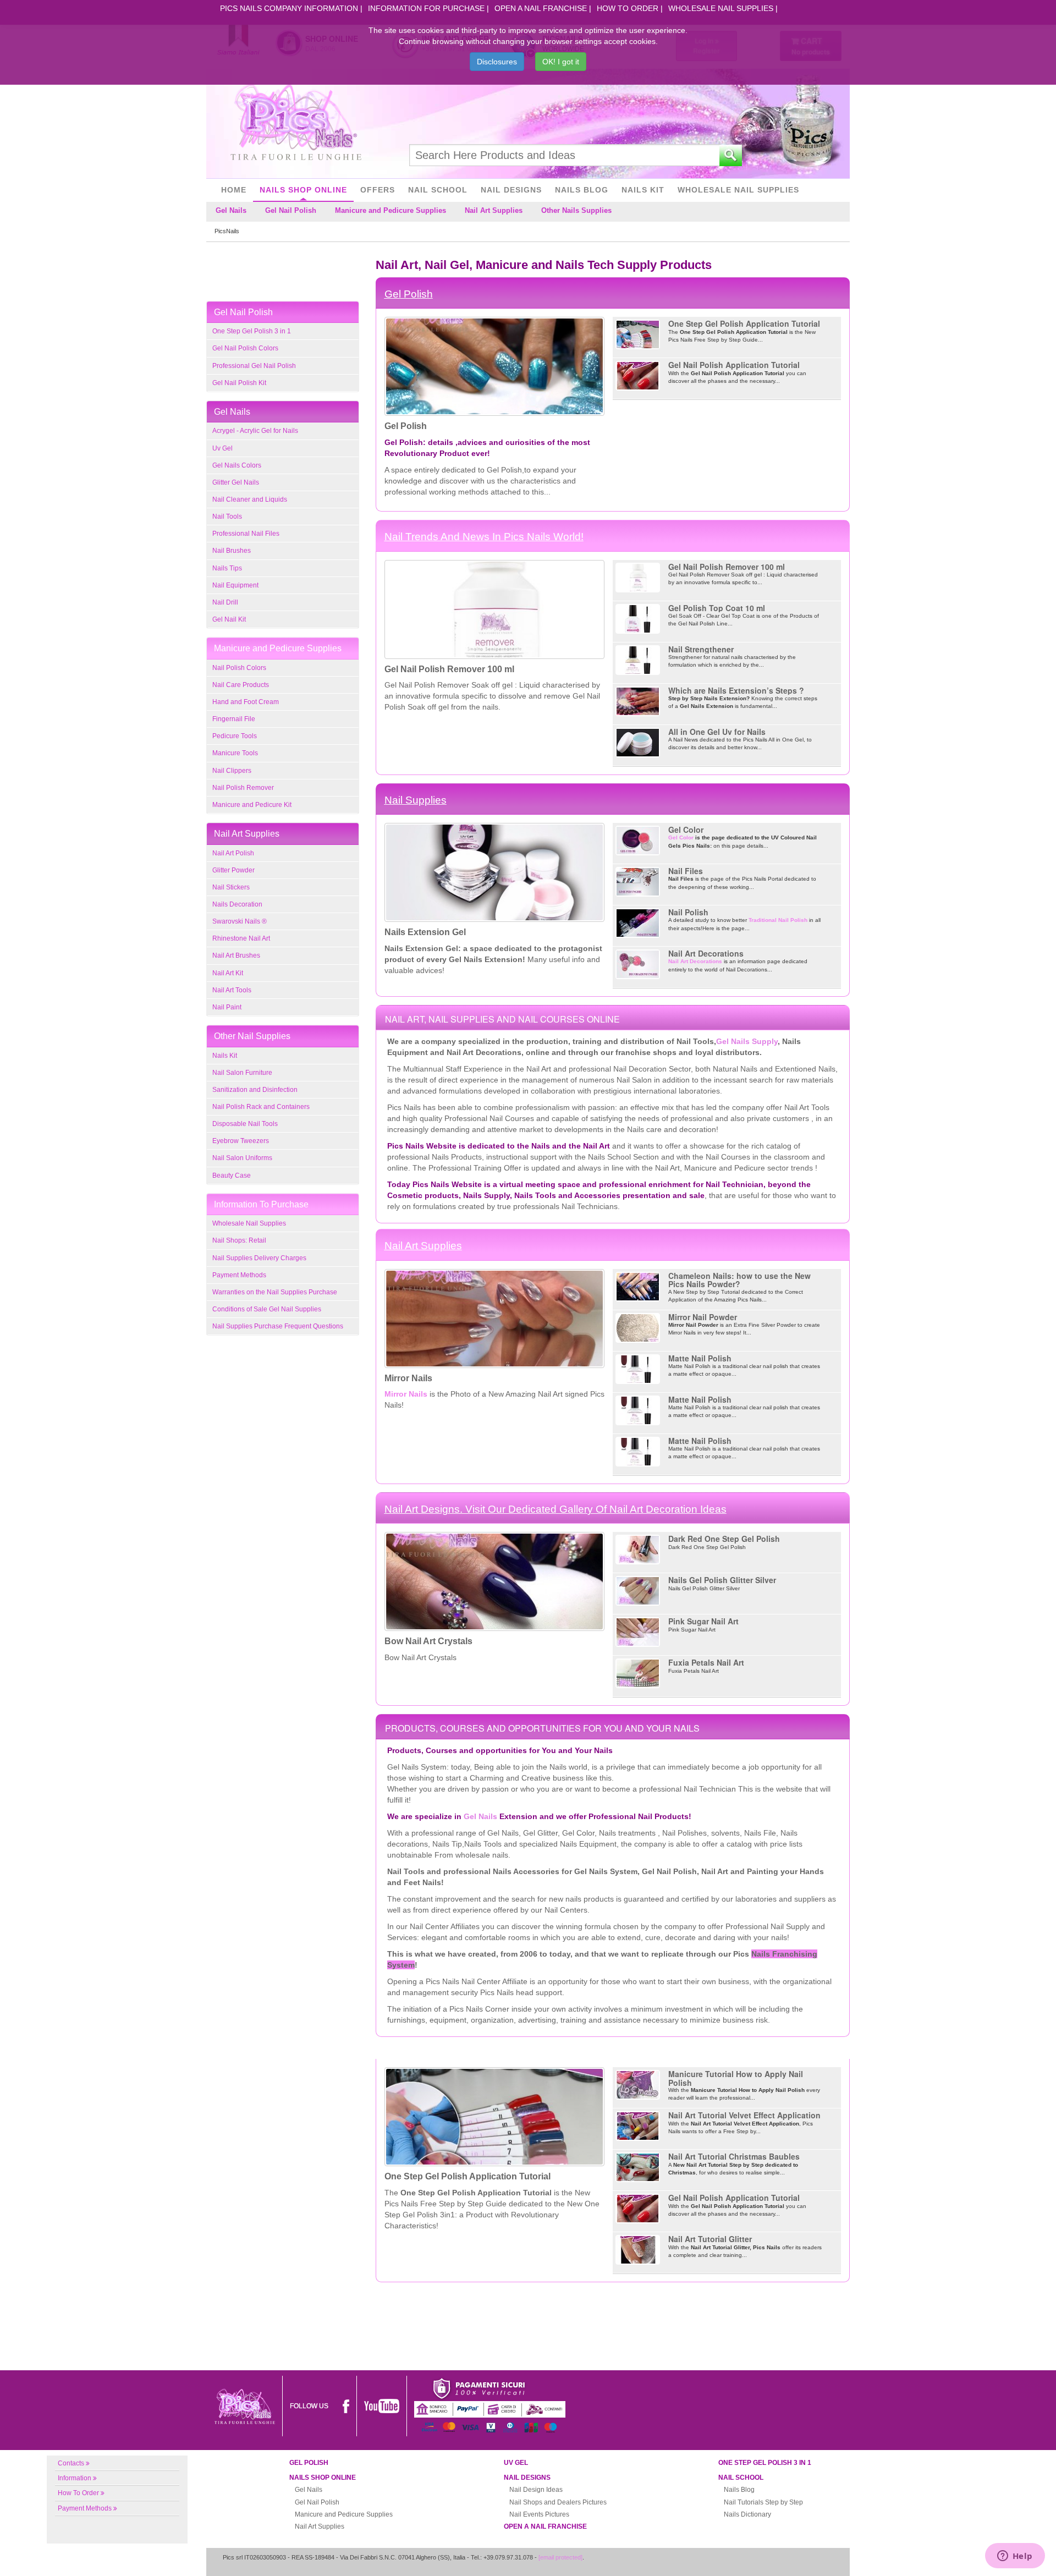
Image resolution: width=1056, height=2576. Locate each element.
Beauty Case (232, 1176)
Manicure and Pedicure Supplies (391, 210)
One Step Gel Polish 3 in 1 (252, 331)
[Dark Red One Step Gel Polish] (638, 1549)
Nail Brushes (232, 551)
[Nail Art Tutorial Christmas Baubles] (638, 2167)
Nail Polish (688, 912)
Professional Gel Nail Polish (254, 366)
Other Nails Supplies (576, 210)
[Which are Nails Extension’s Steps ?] (638, 701)
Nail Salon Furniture (242, 1073)
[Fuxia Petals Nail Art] (638, 1673)
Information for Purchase (426, 8)
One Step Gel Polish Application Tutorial (744, 323)
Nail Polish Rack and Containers (261, 1107)
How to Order (628, 8)
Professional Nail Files (246, 534)
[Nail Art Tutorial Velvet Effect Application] (638, 2126)
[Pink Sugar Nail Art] (638, 1632)
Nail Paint (227, 1007)
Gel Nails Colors (237, 465)
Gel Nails (231, 210)
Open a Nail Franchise (541, 8)
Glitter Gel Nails (236, 482)
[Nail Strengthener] (638, 659)
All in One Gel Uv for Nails (717, 732)
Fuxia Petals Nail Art (706, 1662)
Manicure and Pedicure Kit (252, 805)
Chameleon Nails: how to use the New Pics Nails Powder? (739, 1280)
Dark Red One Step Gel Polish (724, 1539)
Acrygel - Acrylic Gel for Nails (255, 431)
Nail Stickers (231, 887)
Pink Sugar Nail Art (703, 1621)
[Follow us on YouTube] (382, 2405)
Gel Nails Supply (747, 1041)
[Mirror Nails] (494, 1317)
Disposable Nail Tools (245, 1124)
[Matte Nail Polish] (638, 1368)
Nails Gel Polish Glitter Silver (722, 1580)
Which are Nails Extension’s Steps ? (736, 690)
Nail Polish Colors (239, 668)
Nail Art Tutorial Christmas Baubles (734, 2156)
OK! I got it (561, 62)
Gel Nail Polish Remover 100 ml (449, 669)
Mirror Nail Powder (703, 1317)
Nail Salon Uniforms (242, 1158)
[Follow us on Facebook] (346, 2405)
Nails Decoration (237, 904)
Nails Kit (643, 190)
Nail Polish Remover (243, 788)
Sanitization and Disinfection (255, 1090)
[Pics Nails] (296, 123)
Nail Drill (225, 602)
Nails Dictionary (747, 2514)
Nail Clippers (232, 771)
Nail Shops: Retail (239, 1240)
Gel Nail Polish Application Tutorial (734, 365)
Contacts (71, 2463)
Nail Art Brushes (236, 955)
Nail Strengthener (701, 649)
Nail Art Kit (228, 973)
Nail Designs (511, 190)
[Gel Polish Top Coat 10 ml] (638, 618)
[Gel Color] (638, 840)
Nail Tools (227, 517)
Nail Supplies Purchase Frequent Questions (278, 1326)
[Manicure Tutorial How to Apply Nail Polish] (638, 2085)
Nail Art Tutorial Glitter (710, 2239)
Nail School (438, 190)
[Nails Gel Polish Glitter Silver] (638, 1591)
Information (75, 2478)
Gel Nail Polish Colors (245, 348)
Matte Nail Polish (700, 1358)
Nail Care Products (241, 685)
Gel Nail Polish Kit (239, 383)
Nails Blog (582, 190)
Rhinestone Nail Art (241, 938)
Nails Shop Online (303, 190)
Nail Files (686, 871)
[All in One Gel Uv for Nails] (638, 742)
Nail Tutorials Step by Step (763, 2502)
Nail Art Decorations (706, 953)
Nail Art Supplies (494, 210)
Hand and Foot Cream (246, 702)
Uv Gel (222, 448)
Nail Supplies (416, 800)
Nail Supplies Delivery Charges (259, 1258)
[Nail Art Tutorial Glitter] (638, 2250)
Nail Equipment (235, 585)
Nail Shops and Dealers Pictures (558, 2502)
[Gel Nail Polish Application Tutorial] (638, 375)
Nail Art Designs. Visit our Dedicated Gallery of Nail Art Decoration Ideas (555, 1509)
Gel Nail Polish (291, 210)
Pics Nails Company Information (289, 8)
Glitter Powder (233, 870)
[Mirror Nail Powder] (638, 1327)
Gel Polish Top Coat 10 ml (717, 608)
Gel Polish (409, 294)
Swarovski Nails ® (240, 921)
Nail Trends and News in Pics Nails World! (484, 537)
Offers (378, 190)
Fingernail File (234, 719)
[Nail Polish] (638, 923)
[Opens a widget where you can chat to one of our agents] (1015, 2557)
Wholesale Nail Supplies (721, 8)
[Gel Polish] (494, 366)
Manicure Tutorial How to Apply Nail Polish (736, 2078)
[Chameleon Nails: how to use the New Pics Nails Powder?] (638, 1286)
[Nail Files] (638, 881)
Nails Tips (227, 568)
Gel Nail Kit (229, 619)
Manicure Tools (235, 753)
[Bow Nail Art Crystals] (494, 1581)
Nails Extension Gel (425, 932)
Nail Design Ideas (536, 2490)
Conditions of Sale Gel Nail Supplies (267, 1309)
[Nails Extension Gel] (494, 872)
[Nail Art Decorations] (638, 964)
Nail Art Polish (233, 853)
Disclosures (497, 62)
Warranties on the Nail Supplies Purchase (275, 1292)
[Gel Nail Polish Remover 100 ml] (494, 608)
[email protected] (560, 2557)
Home (234, 190)
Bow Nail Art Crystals (428, 1641)
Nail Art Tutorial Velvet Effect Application (744, 2115)
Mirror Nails (408, 1378)
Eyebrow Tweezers (241, 1141)
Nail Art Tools (232, 990)
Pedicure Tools (235, 736)
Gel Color (686, 830)
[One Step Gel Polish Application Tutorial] (638, 334)
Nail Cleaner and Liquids (250, 499)
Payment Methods (239, 1275)
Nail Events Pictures (539, 2514)
